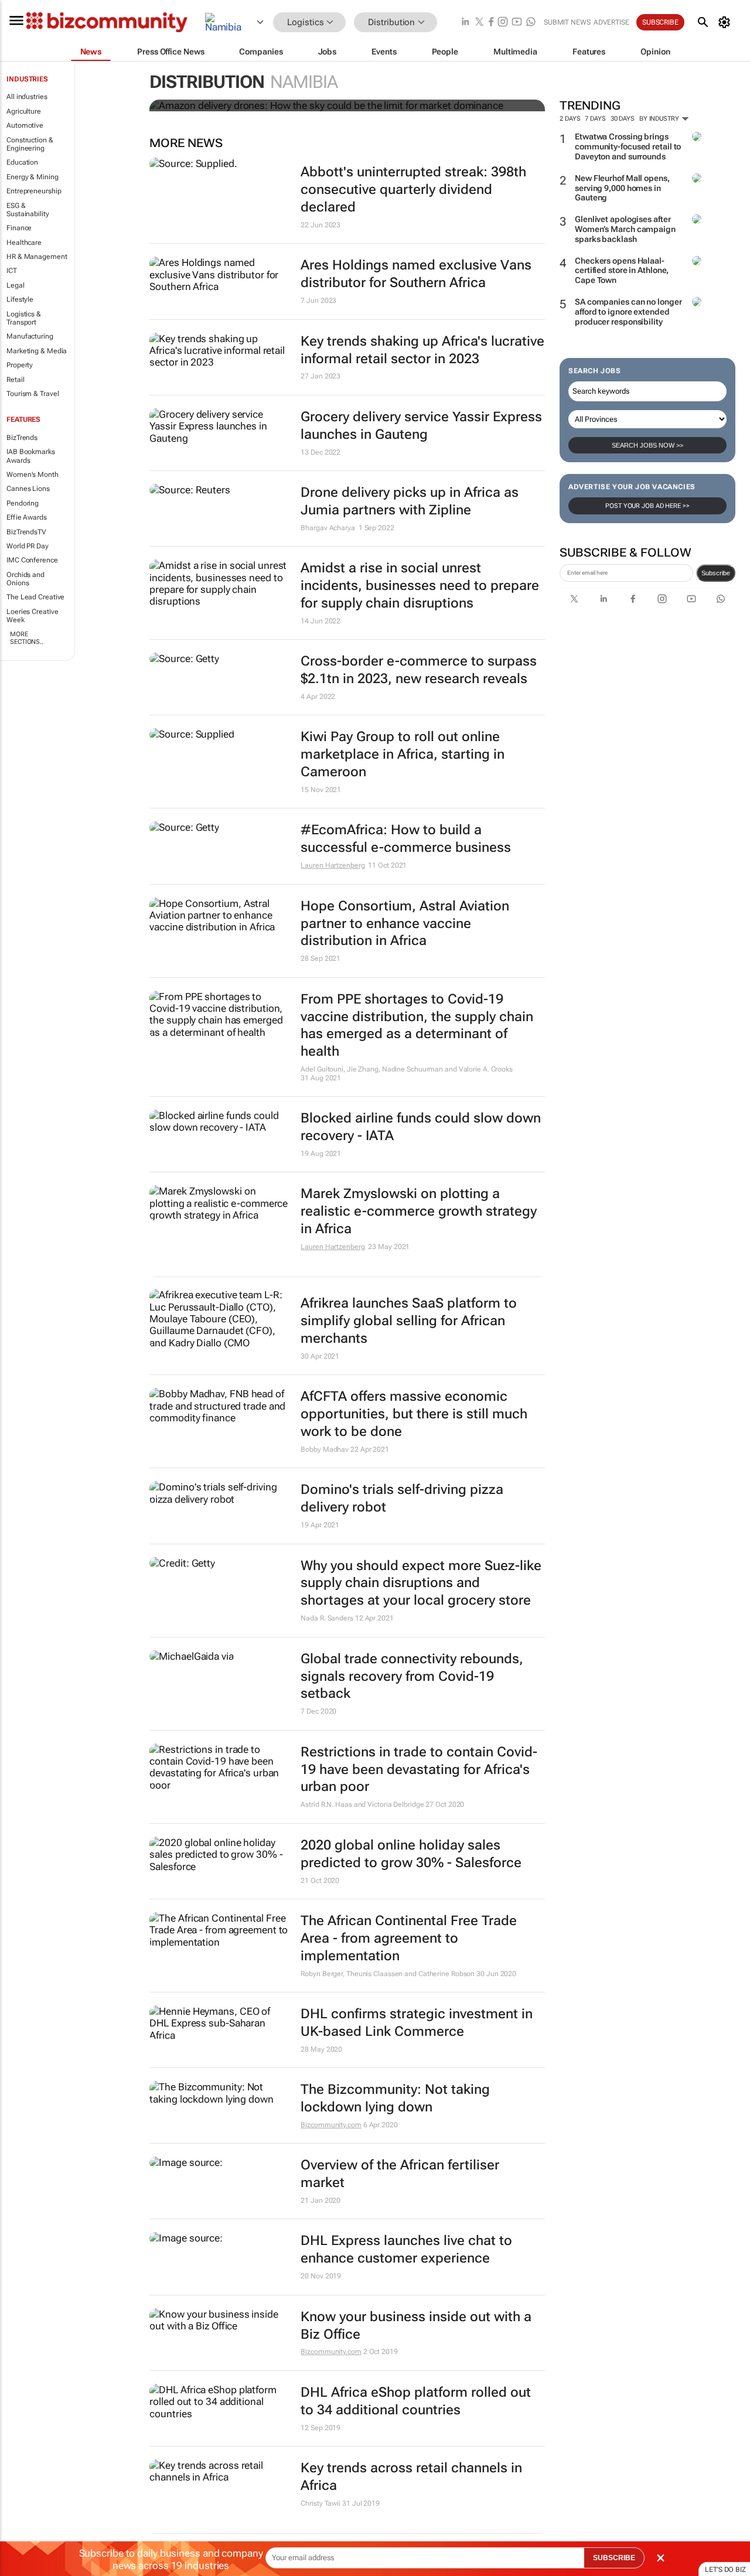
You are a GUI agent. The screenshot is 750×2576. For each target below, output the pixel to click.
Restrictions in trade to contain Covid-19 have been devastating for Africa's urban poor (419, 1770)
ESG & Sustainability (28, 210)
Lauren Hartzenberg (333, 865)
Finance (19, 228)
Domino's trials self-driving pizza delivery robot (402, 1498)
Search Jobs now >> (647, 445)
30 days (623, 119)
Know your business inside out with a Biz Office (416, 2326)
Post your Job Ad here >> (647, 506)
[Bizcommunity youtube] (517, 23)
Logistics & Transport (24, 318)
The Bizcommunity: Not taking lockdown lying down (395, 2098)
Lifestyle (20, 299)
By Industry (660, 119)
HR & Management (37, 257)
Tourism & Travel (33, 394)
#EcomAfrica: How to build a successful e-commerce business (406, 839)
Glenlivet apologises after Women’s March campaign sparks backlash (625, 229)
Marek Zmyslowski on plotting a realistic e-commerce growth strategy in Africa (419, 1211)
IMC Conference (32, 560)
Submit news (567, 22)
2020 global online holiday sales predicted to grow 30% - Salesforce (411, 1854)
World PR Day (28, 546)
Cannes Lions (28, 489)
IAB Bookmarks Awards (31, 456)
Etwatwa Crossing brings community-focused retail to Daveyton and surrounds (628, 146)
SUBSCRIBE (614, 2558)
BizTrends (22, 438)
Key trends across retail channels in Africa (411, 2477)
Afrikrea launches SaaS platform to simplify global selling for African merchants (409, 1321)
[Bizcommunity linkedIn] (465, 23)
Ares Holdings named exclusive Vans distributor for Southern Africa (416, 274)
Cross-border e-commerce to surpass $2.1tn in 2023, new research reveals (419, 670)
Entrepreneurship (34, 191)
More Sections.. (27, 638)
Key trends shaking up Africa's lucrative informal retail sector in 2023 (422, 350)
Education (22, 162)
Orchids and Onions (25, 579)
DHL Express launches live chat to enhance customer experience (406, 2249)
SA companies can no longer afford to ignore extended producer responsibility (628, 312)
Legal (16, 285)
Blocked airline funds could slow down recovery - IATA (421, 1127)
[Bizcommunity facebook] (491, 23)
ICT (12, 271)
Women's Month (33, 475)
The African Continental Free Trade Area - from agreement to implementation (409, 1938)
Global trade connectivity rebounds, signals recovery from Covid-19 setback (412, 1676)
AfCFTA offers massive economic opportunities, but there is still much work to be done (414, 1414)
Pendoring (23, 503)
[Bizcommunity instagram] (503, 23)
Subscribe (716, 573)
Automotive (25, 125)
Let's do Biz (725, 2570)
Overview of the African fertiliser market (400, 2174)
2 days (570, 119)
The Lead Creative (35, 597)
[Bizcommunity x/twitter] (479, 23)
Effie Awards (27, 517)
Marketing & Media (37, 351)
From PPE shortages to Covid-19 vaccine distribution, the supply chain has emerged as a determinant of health (417, 1026)
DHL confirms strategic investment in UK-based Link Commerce (417, 2023)
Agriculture (24, 111)
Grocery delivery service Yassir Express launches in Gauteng (421, 426)
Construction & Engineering (30, 144)
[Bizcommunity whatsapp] (531, 23)
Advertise (611, 22)
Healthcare (24, 243)
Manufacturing (30, 336)
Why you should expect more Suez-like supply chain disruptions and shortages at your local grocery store (421, 1583)
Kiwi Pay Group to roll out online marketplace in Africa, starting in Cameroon (403, 754)
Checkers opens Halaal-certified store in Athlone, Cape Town (622, 271)
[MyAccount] (726, 22)
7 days (595, 119)
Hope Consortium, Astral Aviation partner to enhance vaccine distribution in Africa (405, 924)
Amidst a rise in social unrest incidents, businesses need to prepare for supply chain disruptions (420, 586)
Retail (15, 380)
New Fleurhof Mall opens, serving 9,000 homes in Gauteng (622, 188)
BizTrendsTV (26, 532)
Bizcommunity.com (331, 2125)
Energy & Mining (33, 177)
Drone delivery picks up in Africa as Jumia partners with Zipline (410, 501)
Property (20, 365)
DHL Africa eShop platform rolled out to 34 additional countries (416, 2401)
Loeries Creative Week (32, 616)
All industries (27, 97)
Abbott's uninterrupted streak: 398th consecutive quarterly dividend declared (413, 190)
